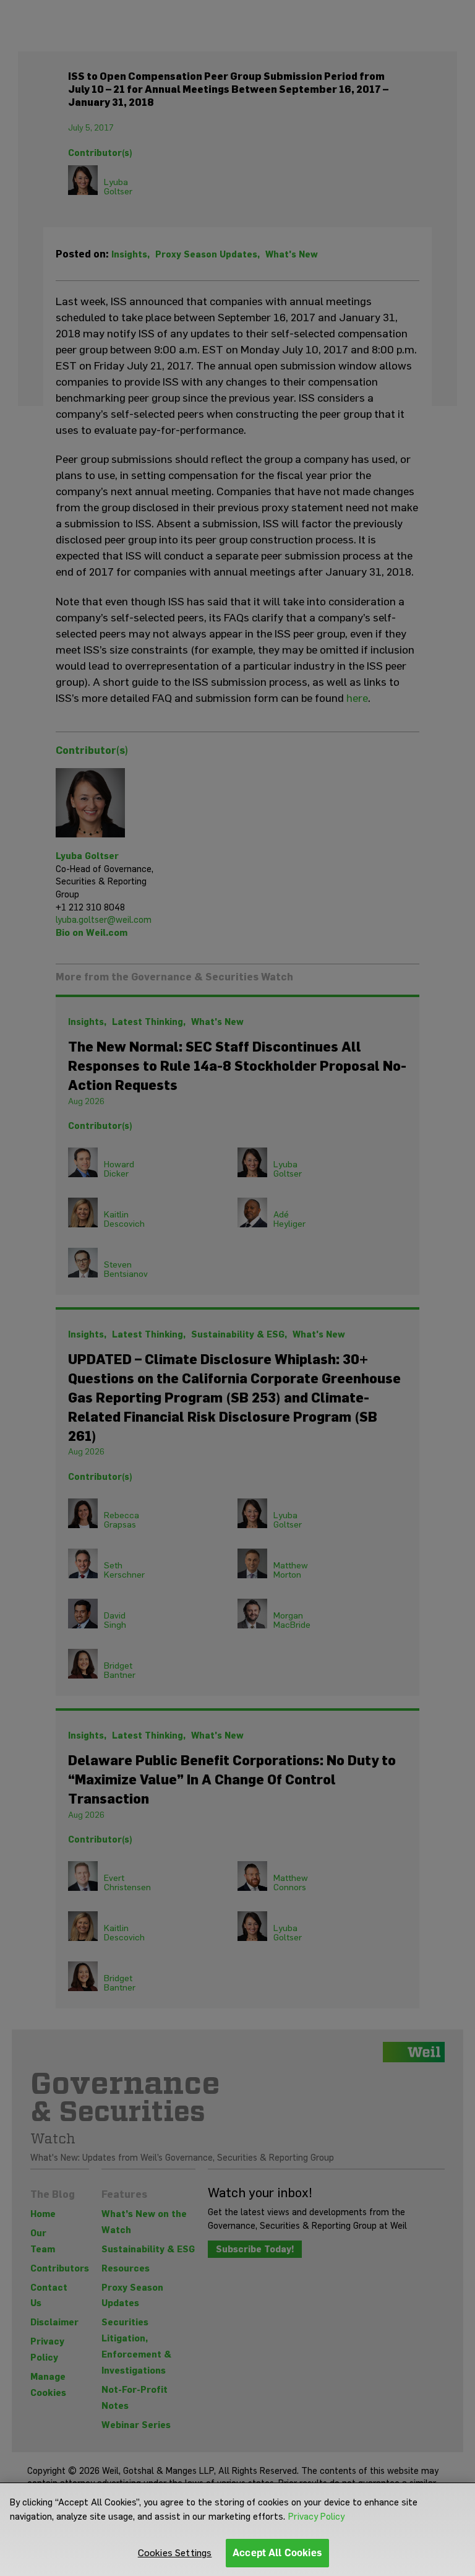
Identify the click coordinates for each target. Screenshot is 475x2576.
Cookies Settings (175, 2553)
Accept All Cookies (277, 2553)
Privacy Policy (316, 2517)
